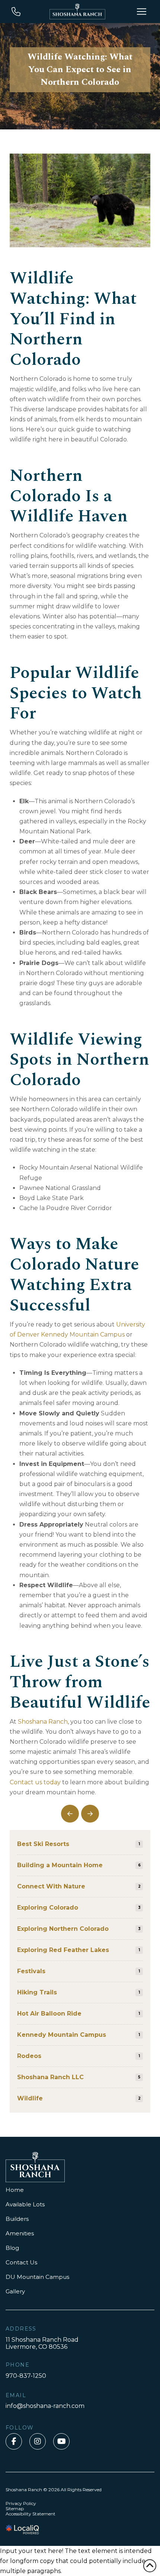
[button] (141, 12)
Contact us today (35, 1782)
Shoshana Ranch (43, 1722)
